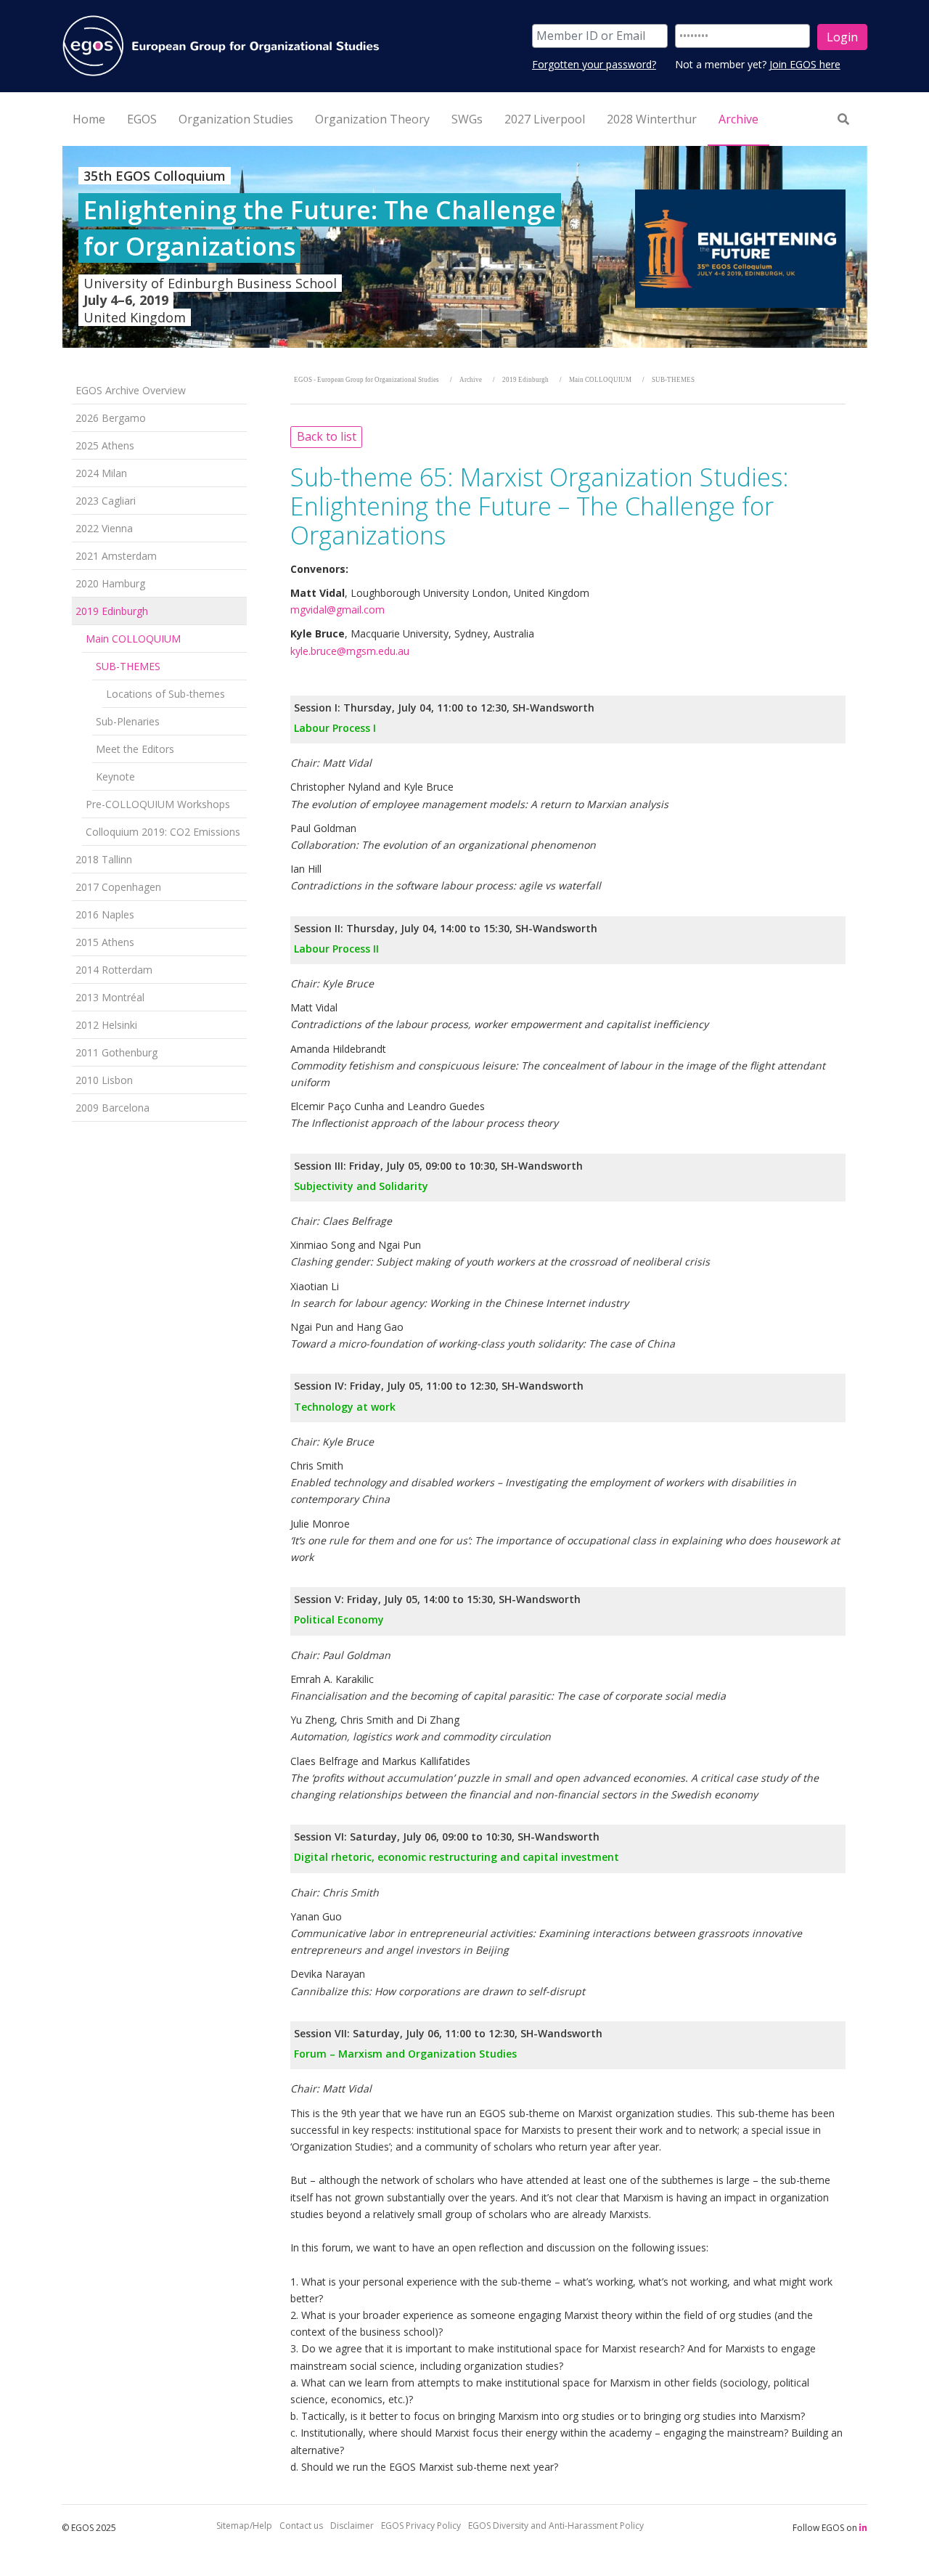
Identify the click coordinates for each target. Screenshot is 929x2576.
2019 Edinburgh (112, 611)
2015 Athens (105, 942)
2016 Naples (105, 914)
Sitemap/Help (244, 2526)
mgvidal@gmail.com (337, 610)
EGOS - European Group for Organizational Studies (367, 380)
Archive (471, 380)
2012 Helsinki (106, 1025)
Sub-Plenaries (128, 721)
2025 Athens (105, 445)
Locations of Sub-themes (165, 694)
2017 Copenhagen (118, 887)
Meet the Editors (135, 749)
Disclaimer (352, 2526)
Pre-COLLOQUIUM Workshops (158, 804)
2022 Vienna (104, 528)
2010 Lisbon (104, 1080)
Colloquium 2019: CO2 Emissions (163, 832)
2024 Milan (101, 473)
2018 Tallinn (104, 859)
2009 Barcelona (112, 1108)
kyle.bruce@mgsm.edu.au (350, 651)
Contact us (301, 2526)
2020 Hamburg (110, 583)
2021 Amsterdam (116, 556)
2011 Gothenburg (116, 1052)
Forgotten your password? (594, 64)
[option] (464, 247)
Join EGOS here (805, 64)
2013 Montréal (110, 997)
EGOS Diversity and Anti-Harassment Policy (556, 2526)
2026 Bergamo (111, 418)
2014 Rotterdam (114, 970)
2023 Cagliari (106, 501)
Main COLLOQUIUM (133, 639)
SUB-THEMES (128, 666)
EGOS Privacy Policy (421, 2526)
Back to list (327, 436)
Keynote (115, 777)
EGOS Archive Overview (131, 390)
